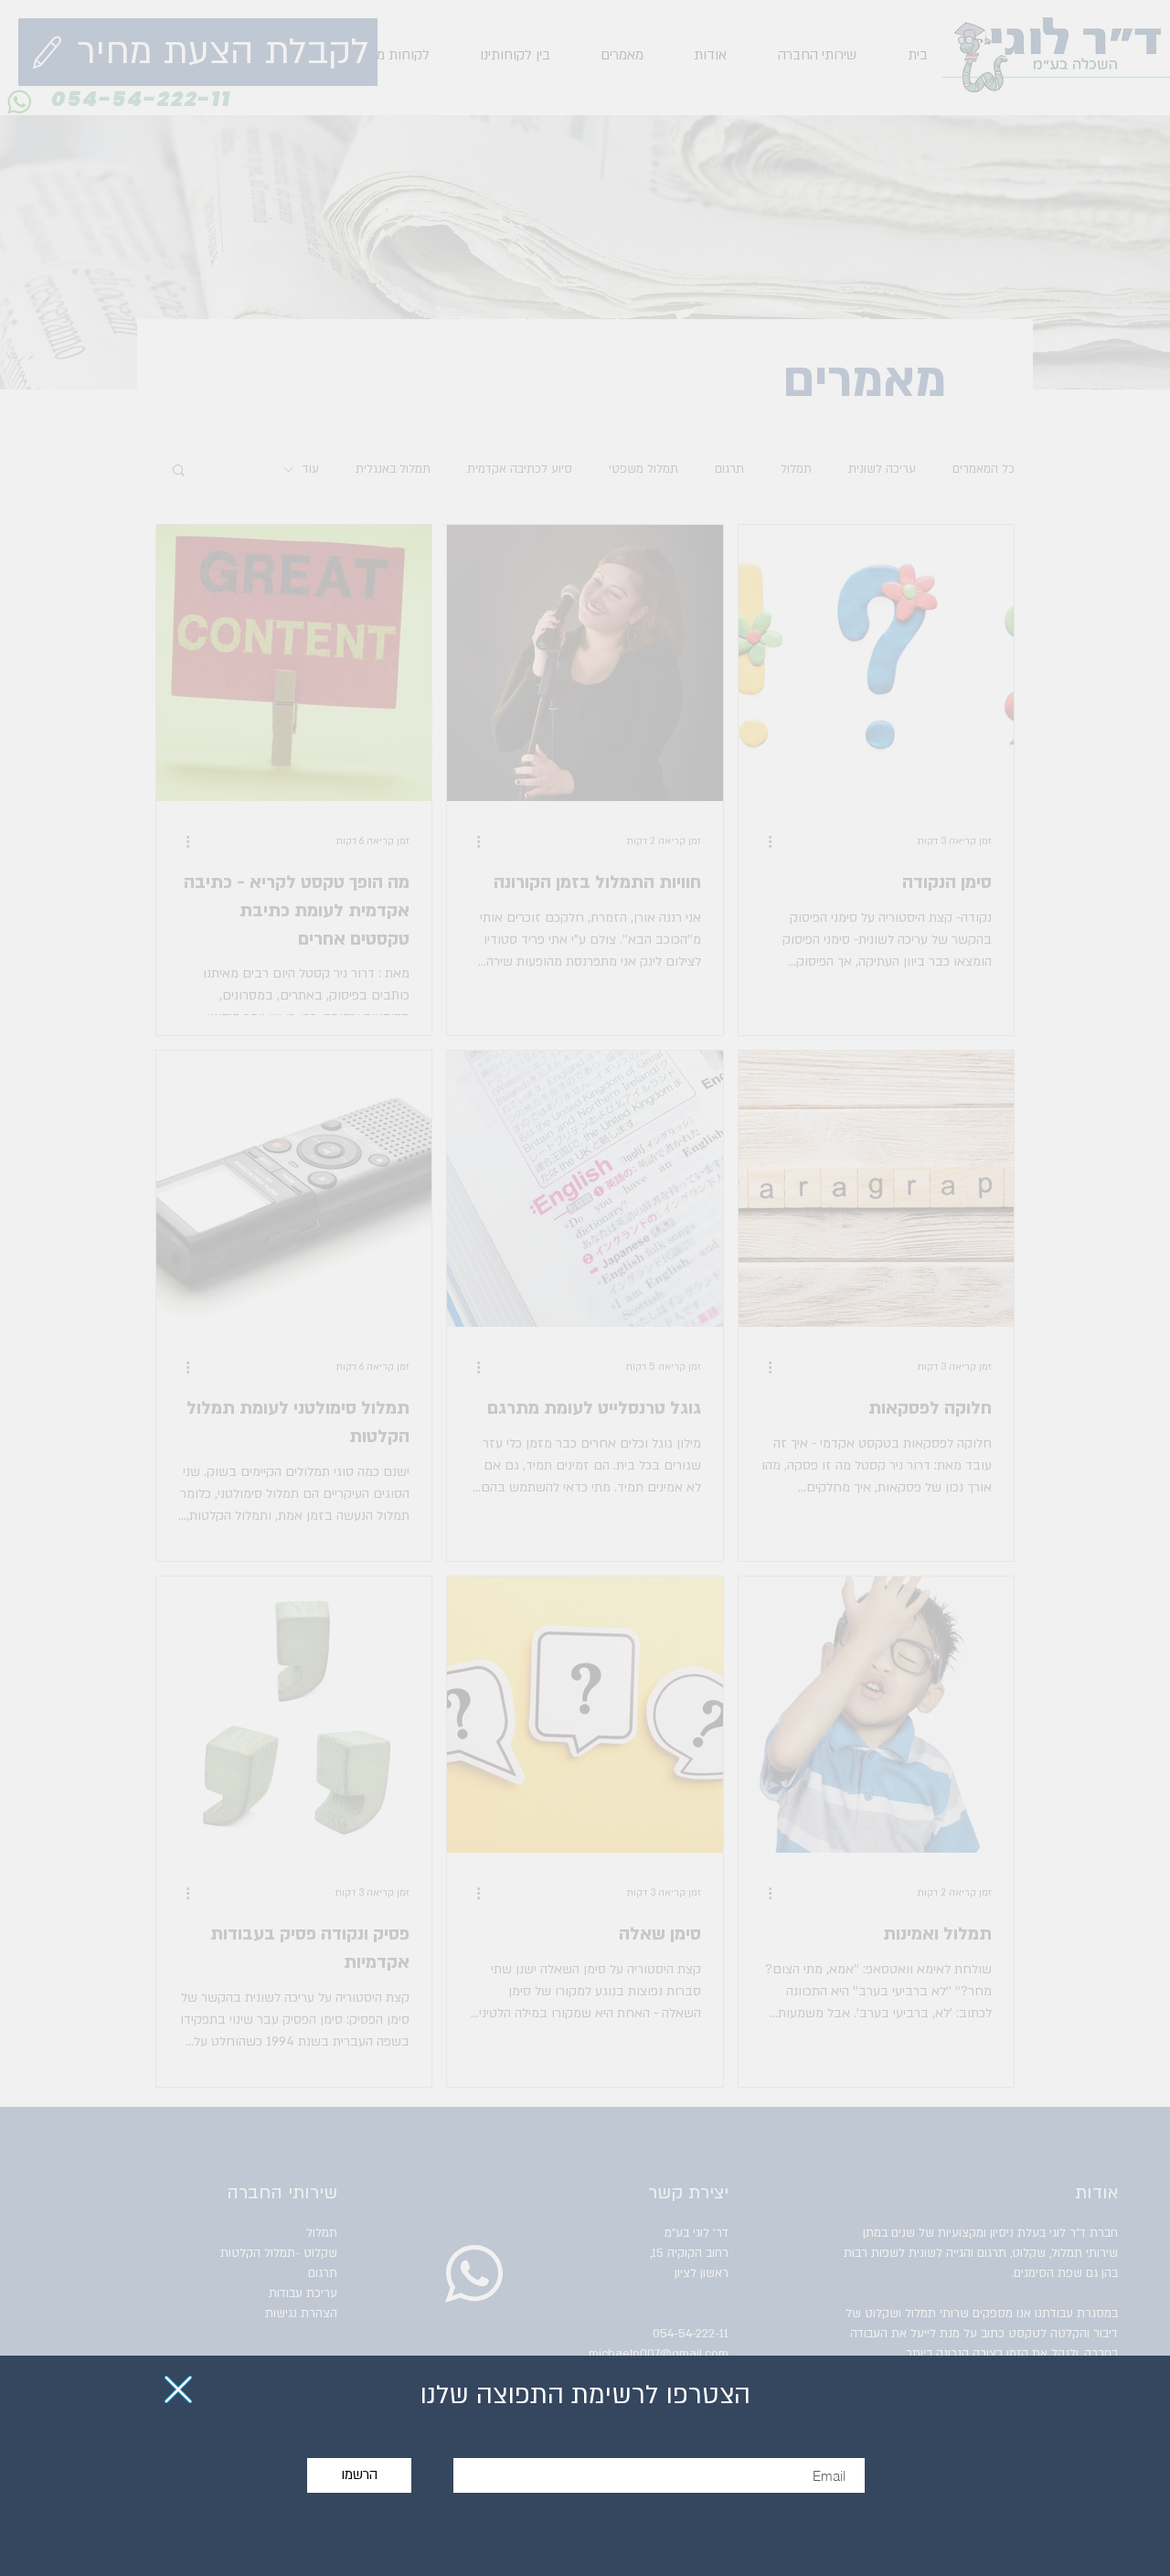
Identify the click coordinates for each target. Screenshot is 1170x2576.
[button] (178, 2389)
